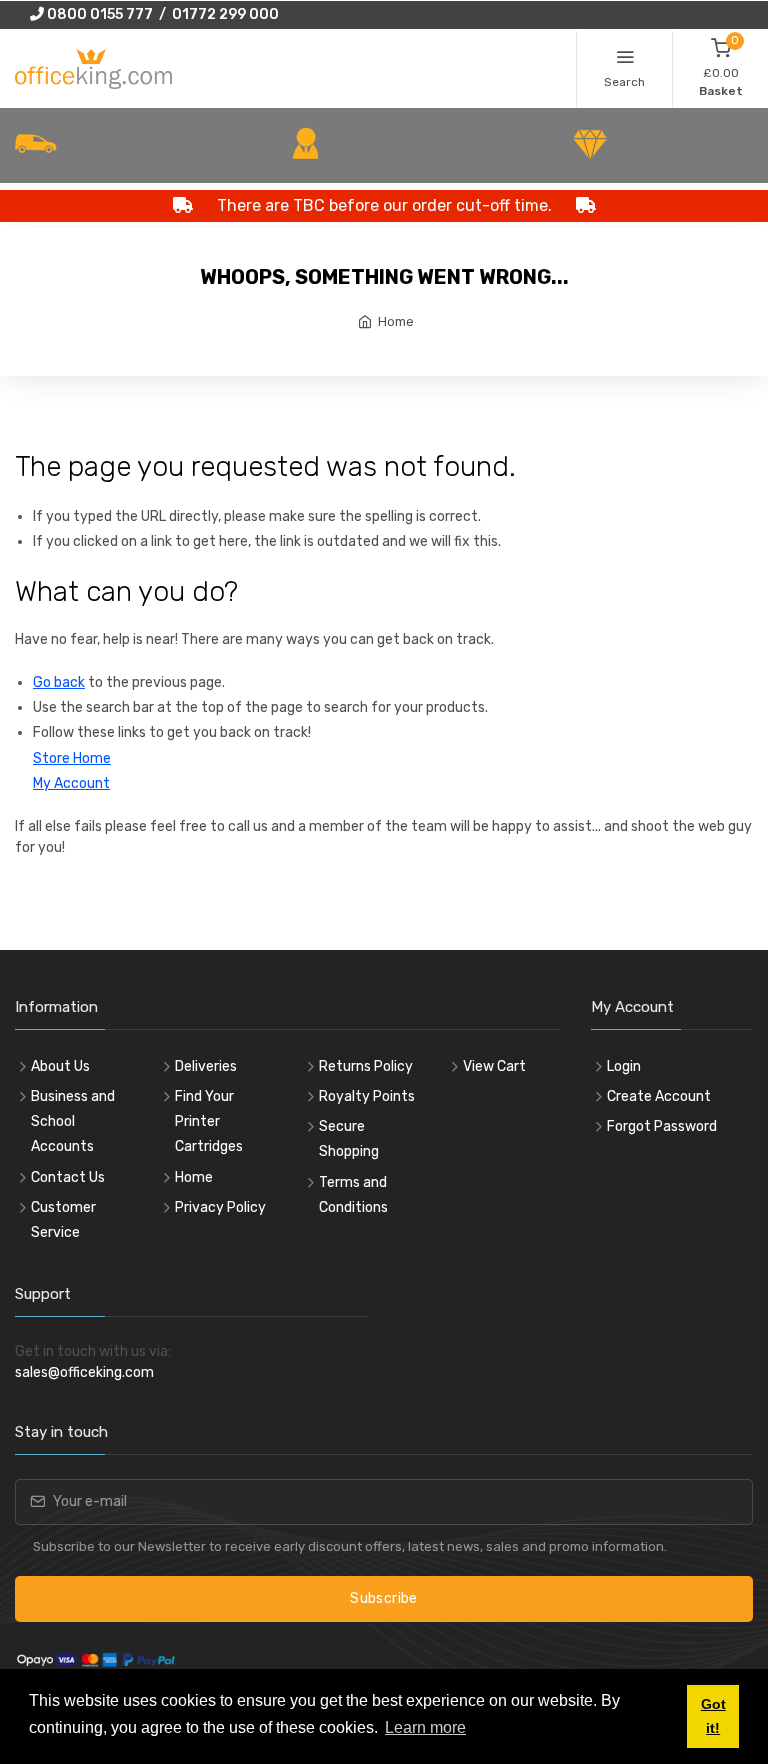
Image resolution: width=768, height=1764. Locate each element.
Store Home (72, 758)
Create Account (659, 1096)
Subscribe (383, 1598)
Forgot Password (662, 1126)
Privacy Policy (220, 1207)
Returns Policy (366, 1066)
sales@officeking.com (84, 1372)
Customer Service (63, 1220)
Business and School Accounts (73, 1121)
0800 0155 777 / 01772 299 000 (161, 14)
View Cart (494, 1066)
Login (624, 1066)
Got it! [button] (713, 1716)
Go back (59, 682)
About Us (60, 1066)
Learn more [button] (425, 1727)
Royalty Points (367, 1096)
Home (396, 321)
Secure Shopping (349, 1139)
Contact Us (68, 1177)
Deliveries (206, 1066)
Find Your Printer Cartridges (209, 1121)
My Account (71, 783)
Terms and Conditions (353, 1195)
